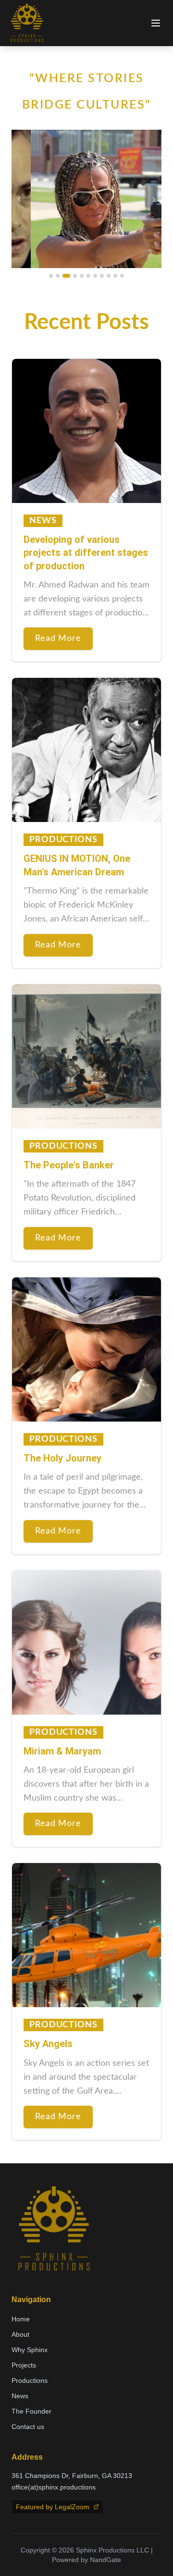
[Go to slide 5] (82, 276)
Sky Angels (48, 2044)
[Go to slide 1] (51, 276)
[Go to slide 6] (88, 276)
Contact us (28, 2427)
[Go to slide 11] (122, 276)
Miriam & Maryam (62, 1751)
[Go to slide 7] (95, 276)
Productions (30, 2380)
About (20, 2334)
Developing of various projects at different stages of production (86, 553)
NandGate (105, 2560)
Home (21, 2319)
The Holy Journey (62, 1458)
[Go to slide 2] (58, 276)
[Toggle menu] (156, 23)
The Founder (31, 2411)
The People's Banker (69, 1165)
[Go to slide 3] (66, 276)
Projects (24, 2365)
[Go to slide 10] (115, 276)
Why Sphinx (30, 2350)
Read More (58, 638)
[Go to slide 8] (102, 276)
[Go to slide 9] (109, 276)
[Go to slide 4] (75, 276)
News (20, 2396)
